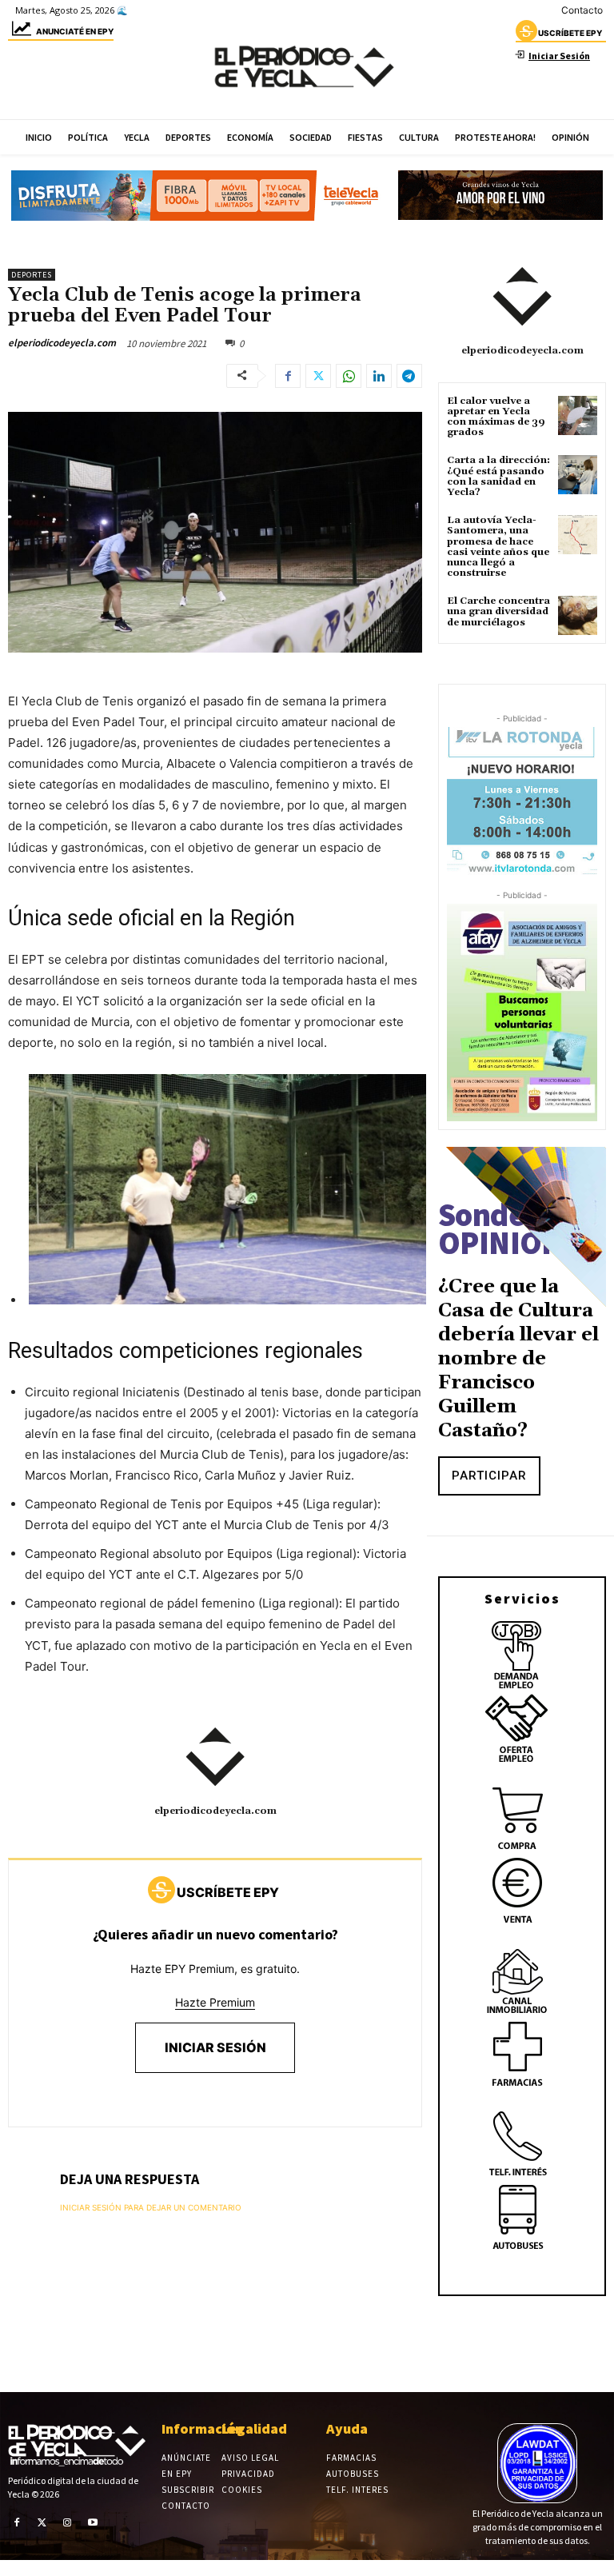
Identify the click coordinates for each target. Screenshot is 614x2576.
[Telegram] (409, 376)
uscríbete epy (570, 33)
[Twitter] (318, 376)
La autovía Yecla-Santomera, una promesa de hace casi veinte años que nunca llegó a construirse (498, 547)
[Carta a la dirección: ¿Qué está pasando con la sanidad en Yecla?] (578, 475)
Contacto (582, 10)
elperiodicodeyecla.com (62, 343)
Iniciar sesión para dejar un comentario (151, 2207)
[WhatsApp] (349, 376)
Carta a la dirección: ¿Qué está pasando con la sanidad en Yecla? (498, 476)
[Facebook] (288, 376)
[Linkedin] (379, 376)
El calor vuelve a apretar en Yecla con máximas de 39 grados (496, 417)
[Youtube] (93, 2522)
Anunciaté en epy (75, 31)
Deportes (32, 275)
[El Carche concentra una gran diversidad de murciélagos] (578, 615)
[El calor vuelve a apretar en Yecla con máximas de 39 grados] (578, 415)
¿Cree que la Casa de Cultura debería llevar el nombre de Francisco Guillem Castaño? (518, 1359)
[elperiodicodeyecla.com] (215, 1757)
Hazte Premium (215, 2002)
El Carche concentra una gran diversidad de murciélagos (498, 611)
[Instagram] (67, 2522)
